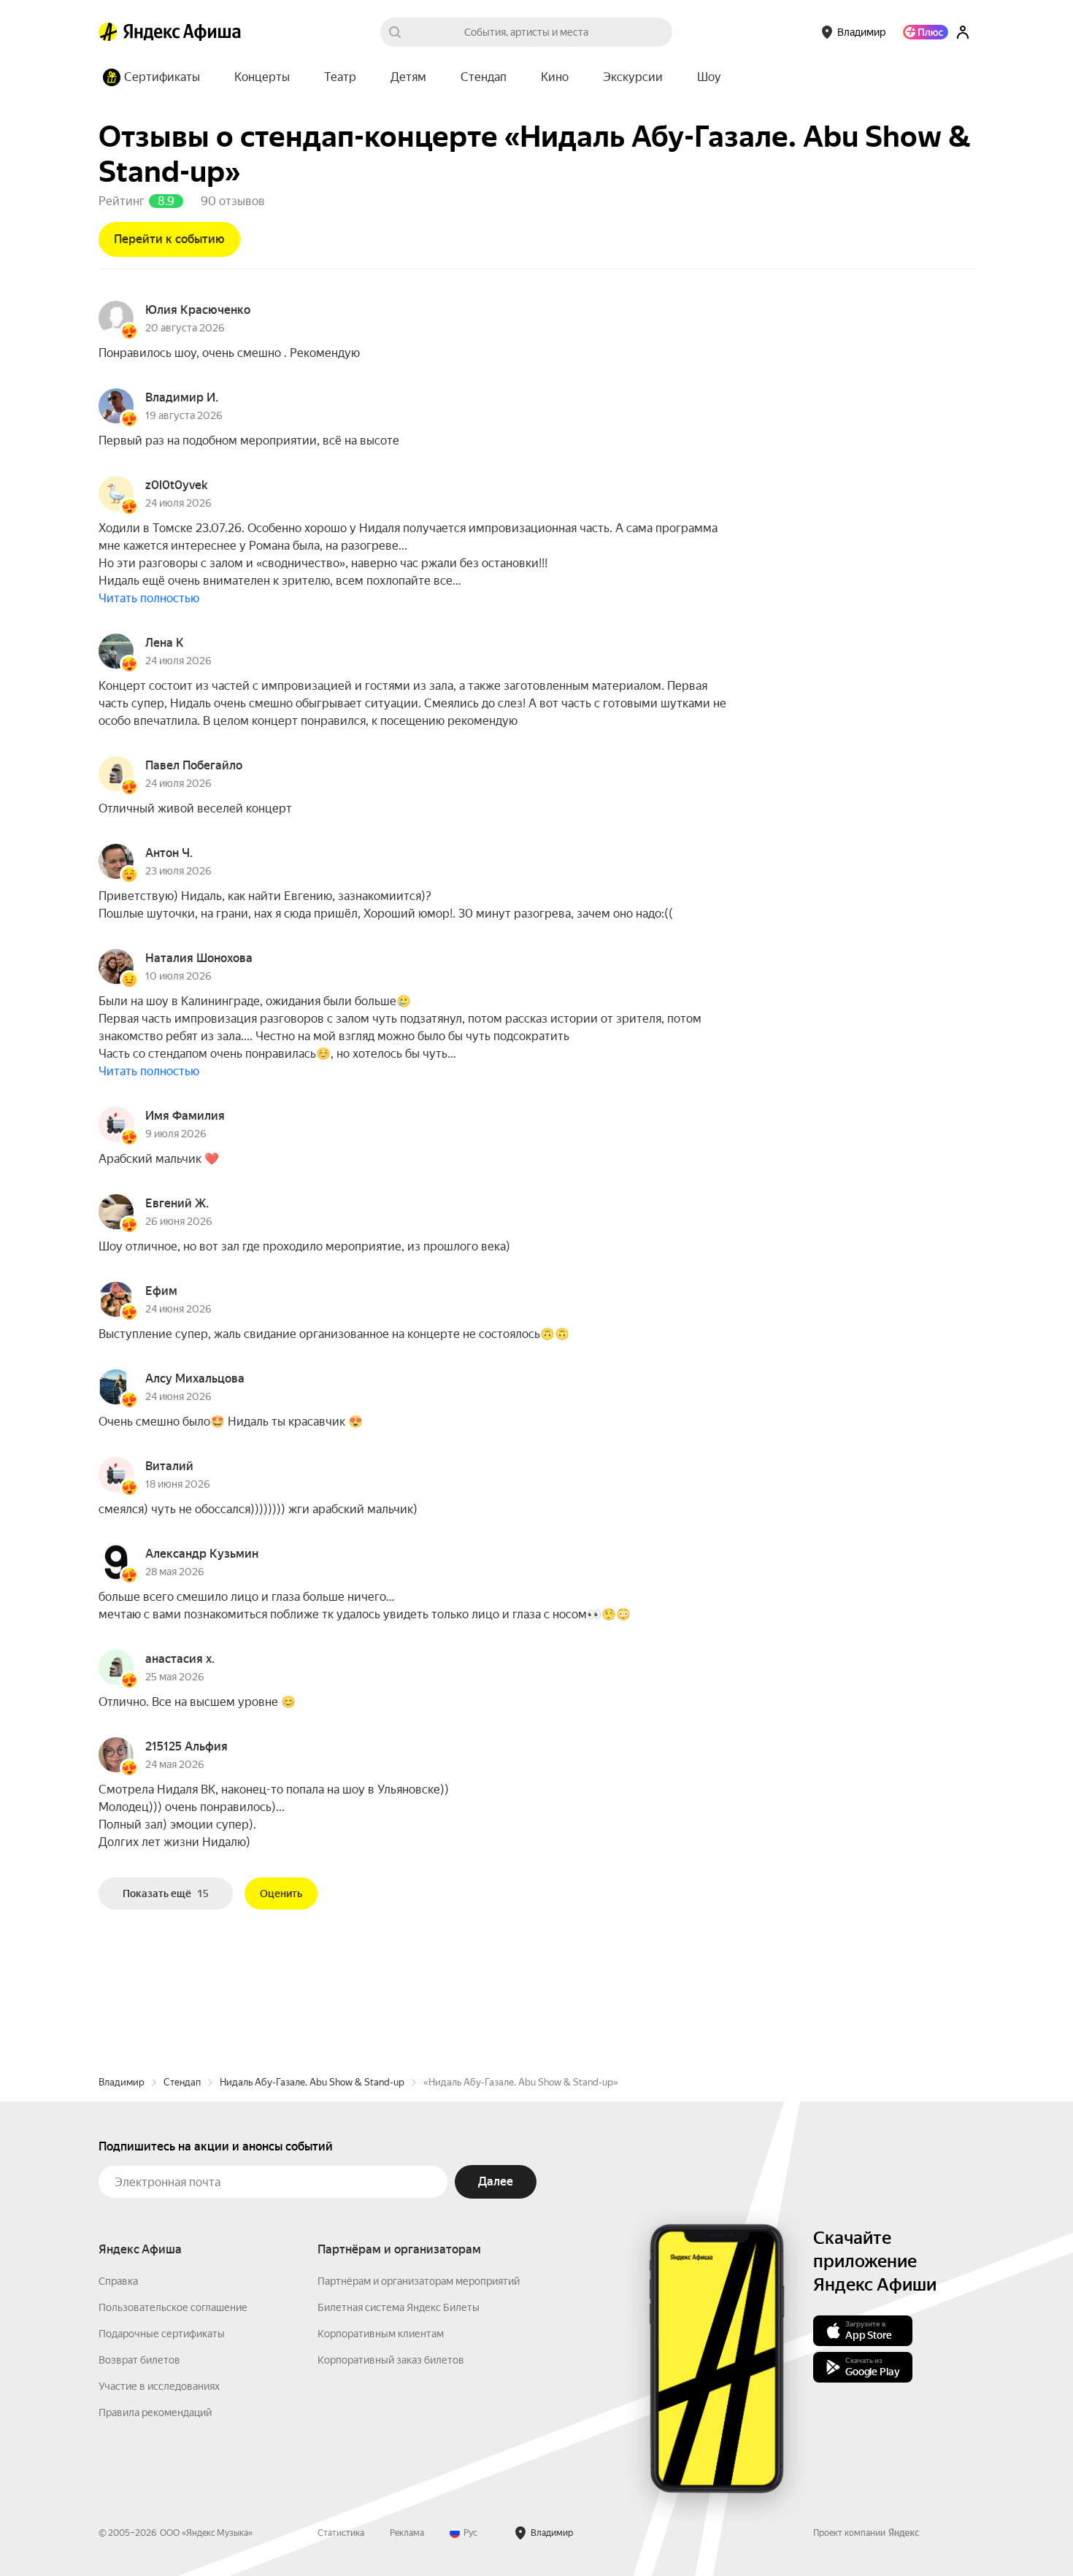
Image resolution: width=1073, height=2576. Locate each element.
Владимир (122, 2082)
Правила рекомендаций (155, 2412)
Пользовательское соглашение (173, 2307)
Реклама (407, 2533)
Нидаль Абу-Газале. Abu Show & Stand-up (312, 2082)
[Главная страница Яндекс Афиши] (108, 32)
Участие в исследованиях (159, 2386)
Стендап (182, 2082)
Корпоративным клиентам (381, 2334)
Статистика (341, 2533)
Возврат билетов (139, 2360)
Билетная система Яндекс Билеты (399, 2307)
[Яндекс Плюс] (926, 32)
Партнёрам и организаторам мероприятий (419, 2281)
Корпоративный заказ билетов (391, 2360)
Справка (118, 2281)
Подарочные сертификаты (162, 2334)
